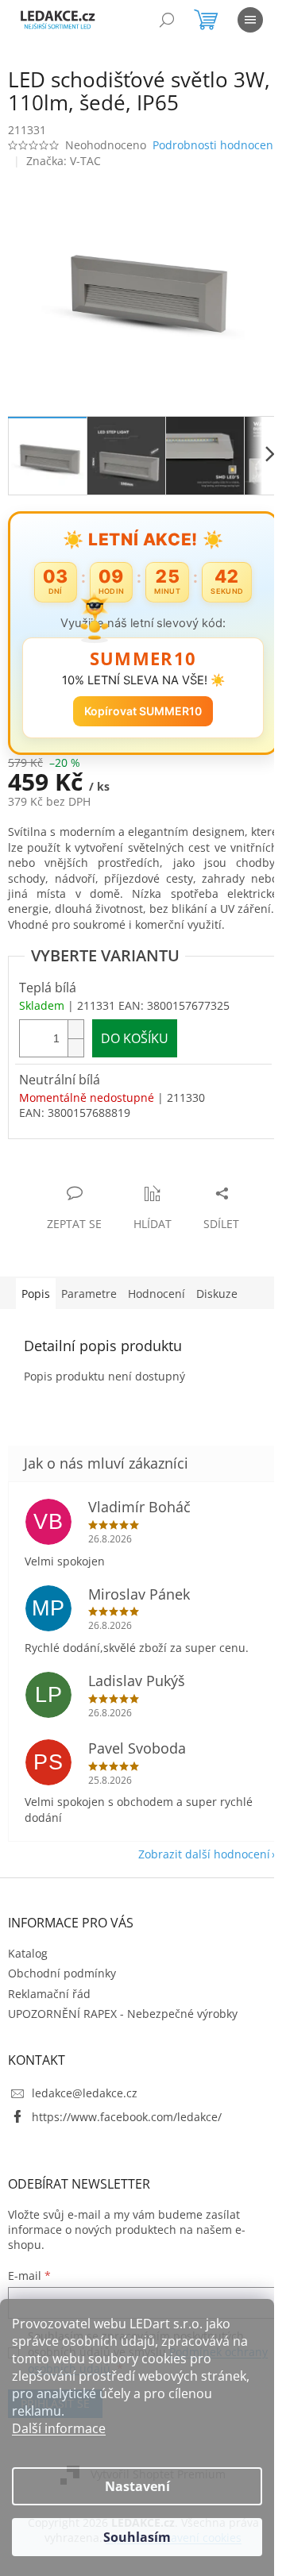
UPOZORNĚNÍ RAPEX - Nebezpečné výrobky (123, 2054)
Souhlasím (137, 2537)
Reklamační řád (49, 2034)
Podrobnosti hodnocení (70, 164)
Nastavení (137, 2486)
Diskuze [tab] (217, 1319)
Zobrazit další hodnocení (192, 1894)
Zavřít (93, 1202)
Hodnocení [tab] (157, 1319)
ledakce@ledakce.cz (85, 2133)
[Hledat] (167, 20)
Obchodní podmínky (62, 2014)
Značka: (64, 179)
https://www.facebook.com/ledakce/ (127, 2157)
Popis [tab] (36, 1319)
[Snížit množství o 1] (75, 1072)
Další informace (59, 2428)
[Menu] (250, 20)
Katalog (28, 1994)
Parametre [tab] (89, 1319)
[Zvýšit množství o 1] (75, 1054)
